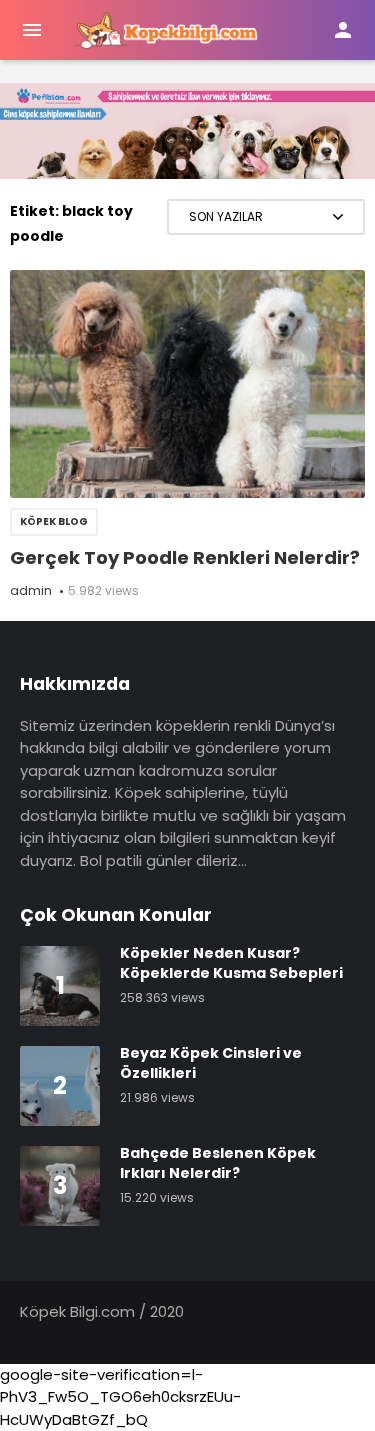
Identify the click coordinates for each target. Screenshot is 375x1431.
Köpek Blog (54, 521)
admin (31, 590)
